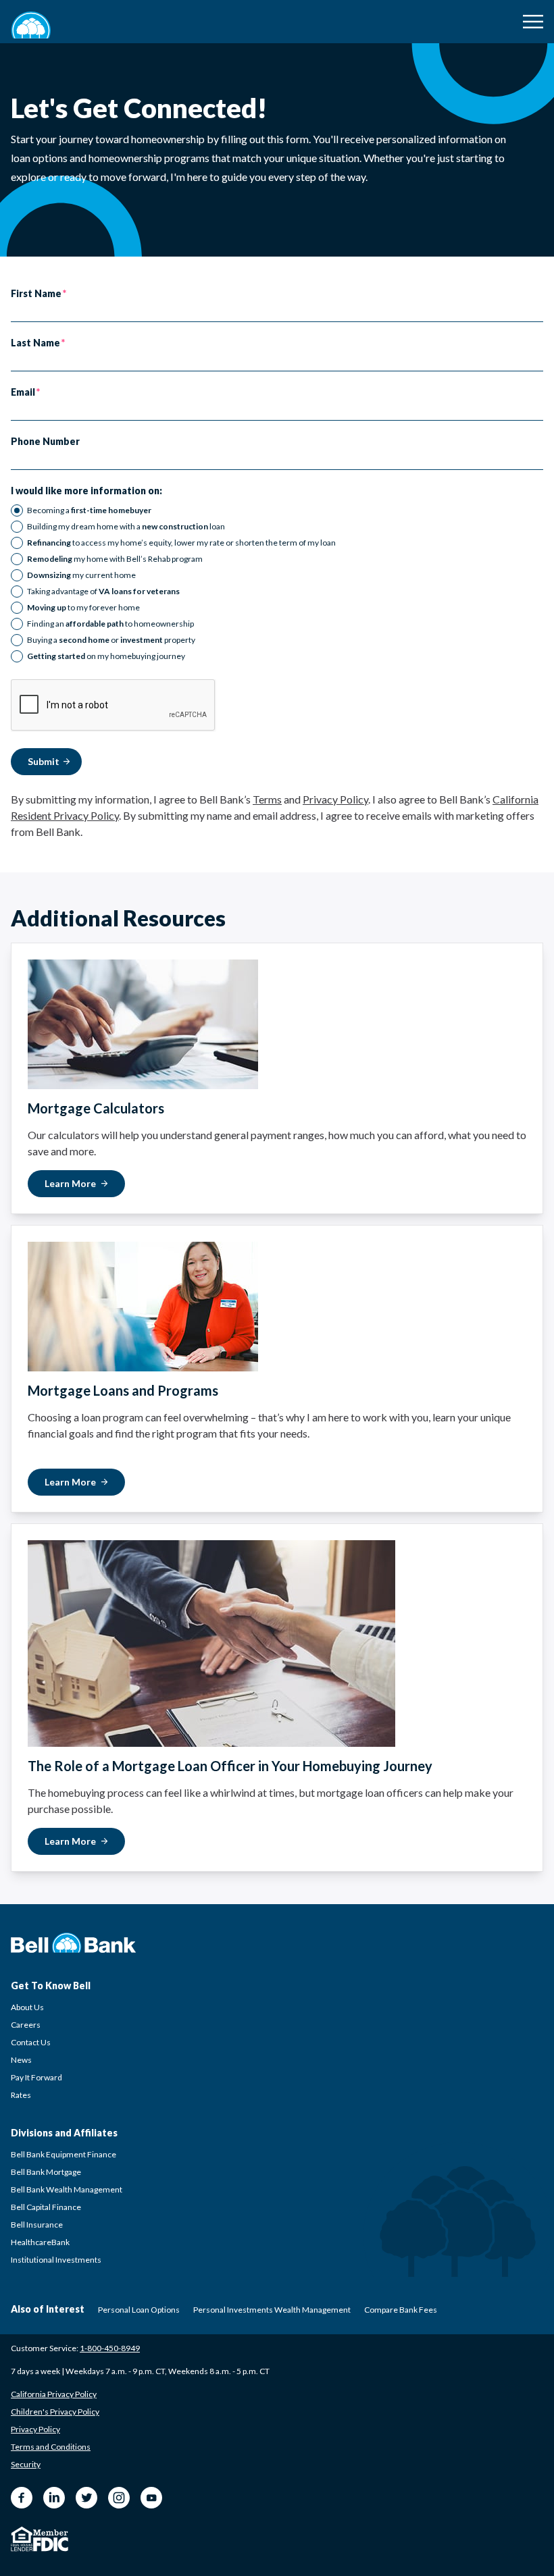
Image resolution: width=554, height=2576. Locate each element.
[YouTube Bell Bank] (151, 2498)
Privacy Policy (335, 799)
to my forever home (83, 607)
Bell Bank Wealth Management (67, 2189)
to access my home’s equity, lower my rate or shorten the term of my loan (181, 543)
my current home (81, 575)
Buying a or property (111, 640)
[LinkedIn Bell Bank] (54, 2498)
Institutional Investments (56, 2260)
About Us (27, 2007)
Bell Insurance (37, 2225)
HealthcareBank (40, 2242)
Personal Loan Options (139, 2310)
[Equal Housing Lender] (22, 2539)
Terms (267, 799)
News (21, 2060)
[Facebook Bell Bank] (22, 2498)
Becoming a (89, 510)
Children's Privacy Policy (55, 2412)
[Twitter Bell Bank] (86, 2498)
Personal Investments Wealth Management (272, 2310)
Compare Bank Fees (401, 2310)
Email (23, 392)
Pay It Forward (36, 2077)
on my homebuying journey (106, 656)
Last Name (35, 343)
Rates (21, 2095)
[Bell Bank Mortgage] (31, 25)
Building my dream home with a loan (126, 526)
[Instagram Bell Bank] (119, 2498)
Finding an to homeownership (110, 624)
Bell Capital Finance (46, 2207)
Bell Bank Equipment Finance (64, 2154)
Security (26, 2464)
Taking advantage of (103, 591)
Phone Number (45, 442)
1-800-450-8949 (110, 2348)
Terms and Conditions (51, 2447)
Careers (26, 2025)
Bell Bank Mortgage (46, 2172)
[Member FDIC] (51, 2541)
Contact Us (31, 2042)
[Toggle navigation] (533, 22)
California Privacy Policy (54, 2394)
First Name (36, 294)
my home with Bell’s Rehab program (115, 559)
